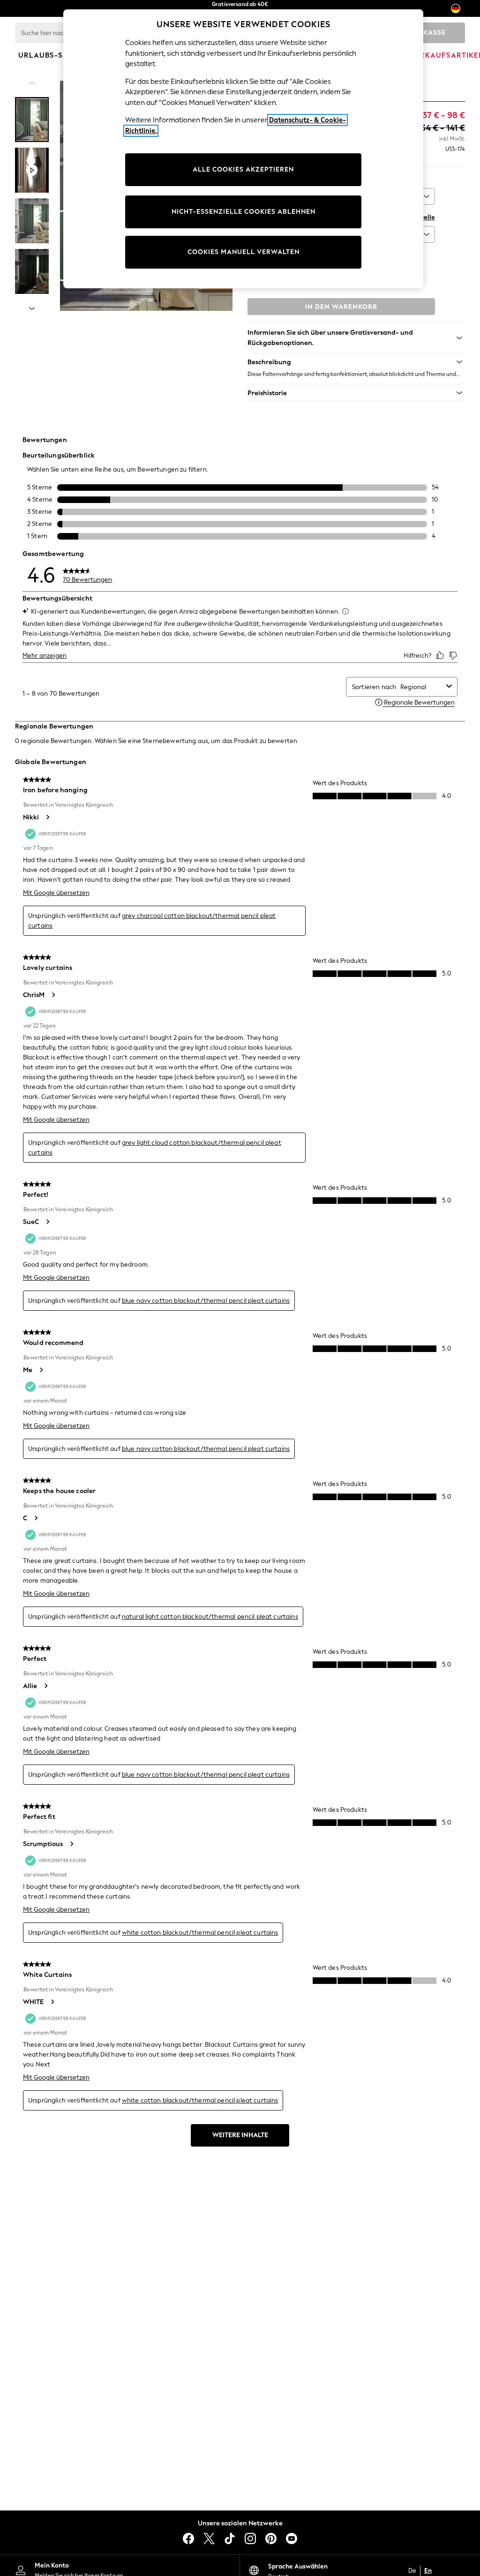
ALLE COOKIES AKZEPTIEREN (243, 169)
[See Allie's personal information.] (45, 1686)
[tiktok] (230, 2538)
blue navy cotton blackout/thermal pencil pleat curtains (206, 1301)
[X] (209, 2538)
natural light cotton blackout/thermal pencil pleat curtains (210, 1617)
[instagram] (250, 2538)
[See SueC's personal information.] (47, 1222)
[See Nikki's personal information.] (47, 817)
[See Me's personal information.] (41, 1370)
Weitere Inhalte (240, 2135)
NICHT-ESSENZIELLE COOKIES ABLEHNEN (244, 212)
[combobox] (421, 687)
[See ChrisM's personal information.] (53, 995)
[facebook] (188, 2538)
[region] (243, 149)
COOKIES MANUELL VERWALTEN (244, 252)
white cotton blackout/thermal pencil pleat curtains (200, 1933)
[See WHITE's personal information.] (52, 2002)
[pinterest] (271, 2538)
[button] (356, 362)
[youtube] (292, 2538)
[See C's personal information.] (36, 1518)
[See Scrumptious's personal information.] (71, 1844)
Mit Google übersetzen (56, 893)
